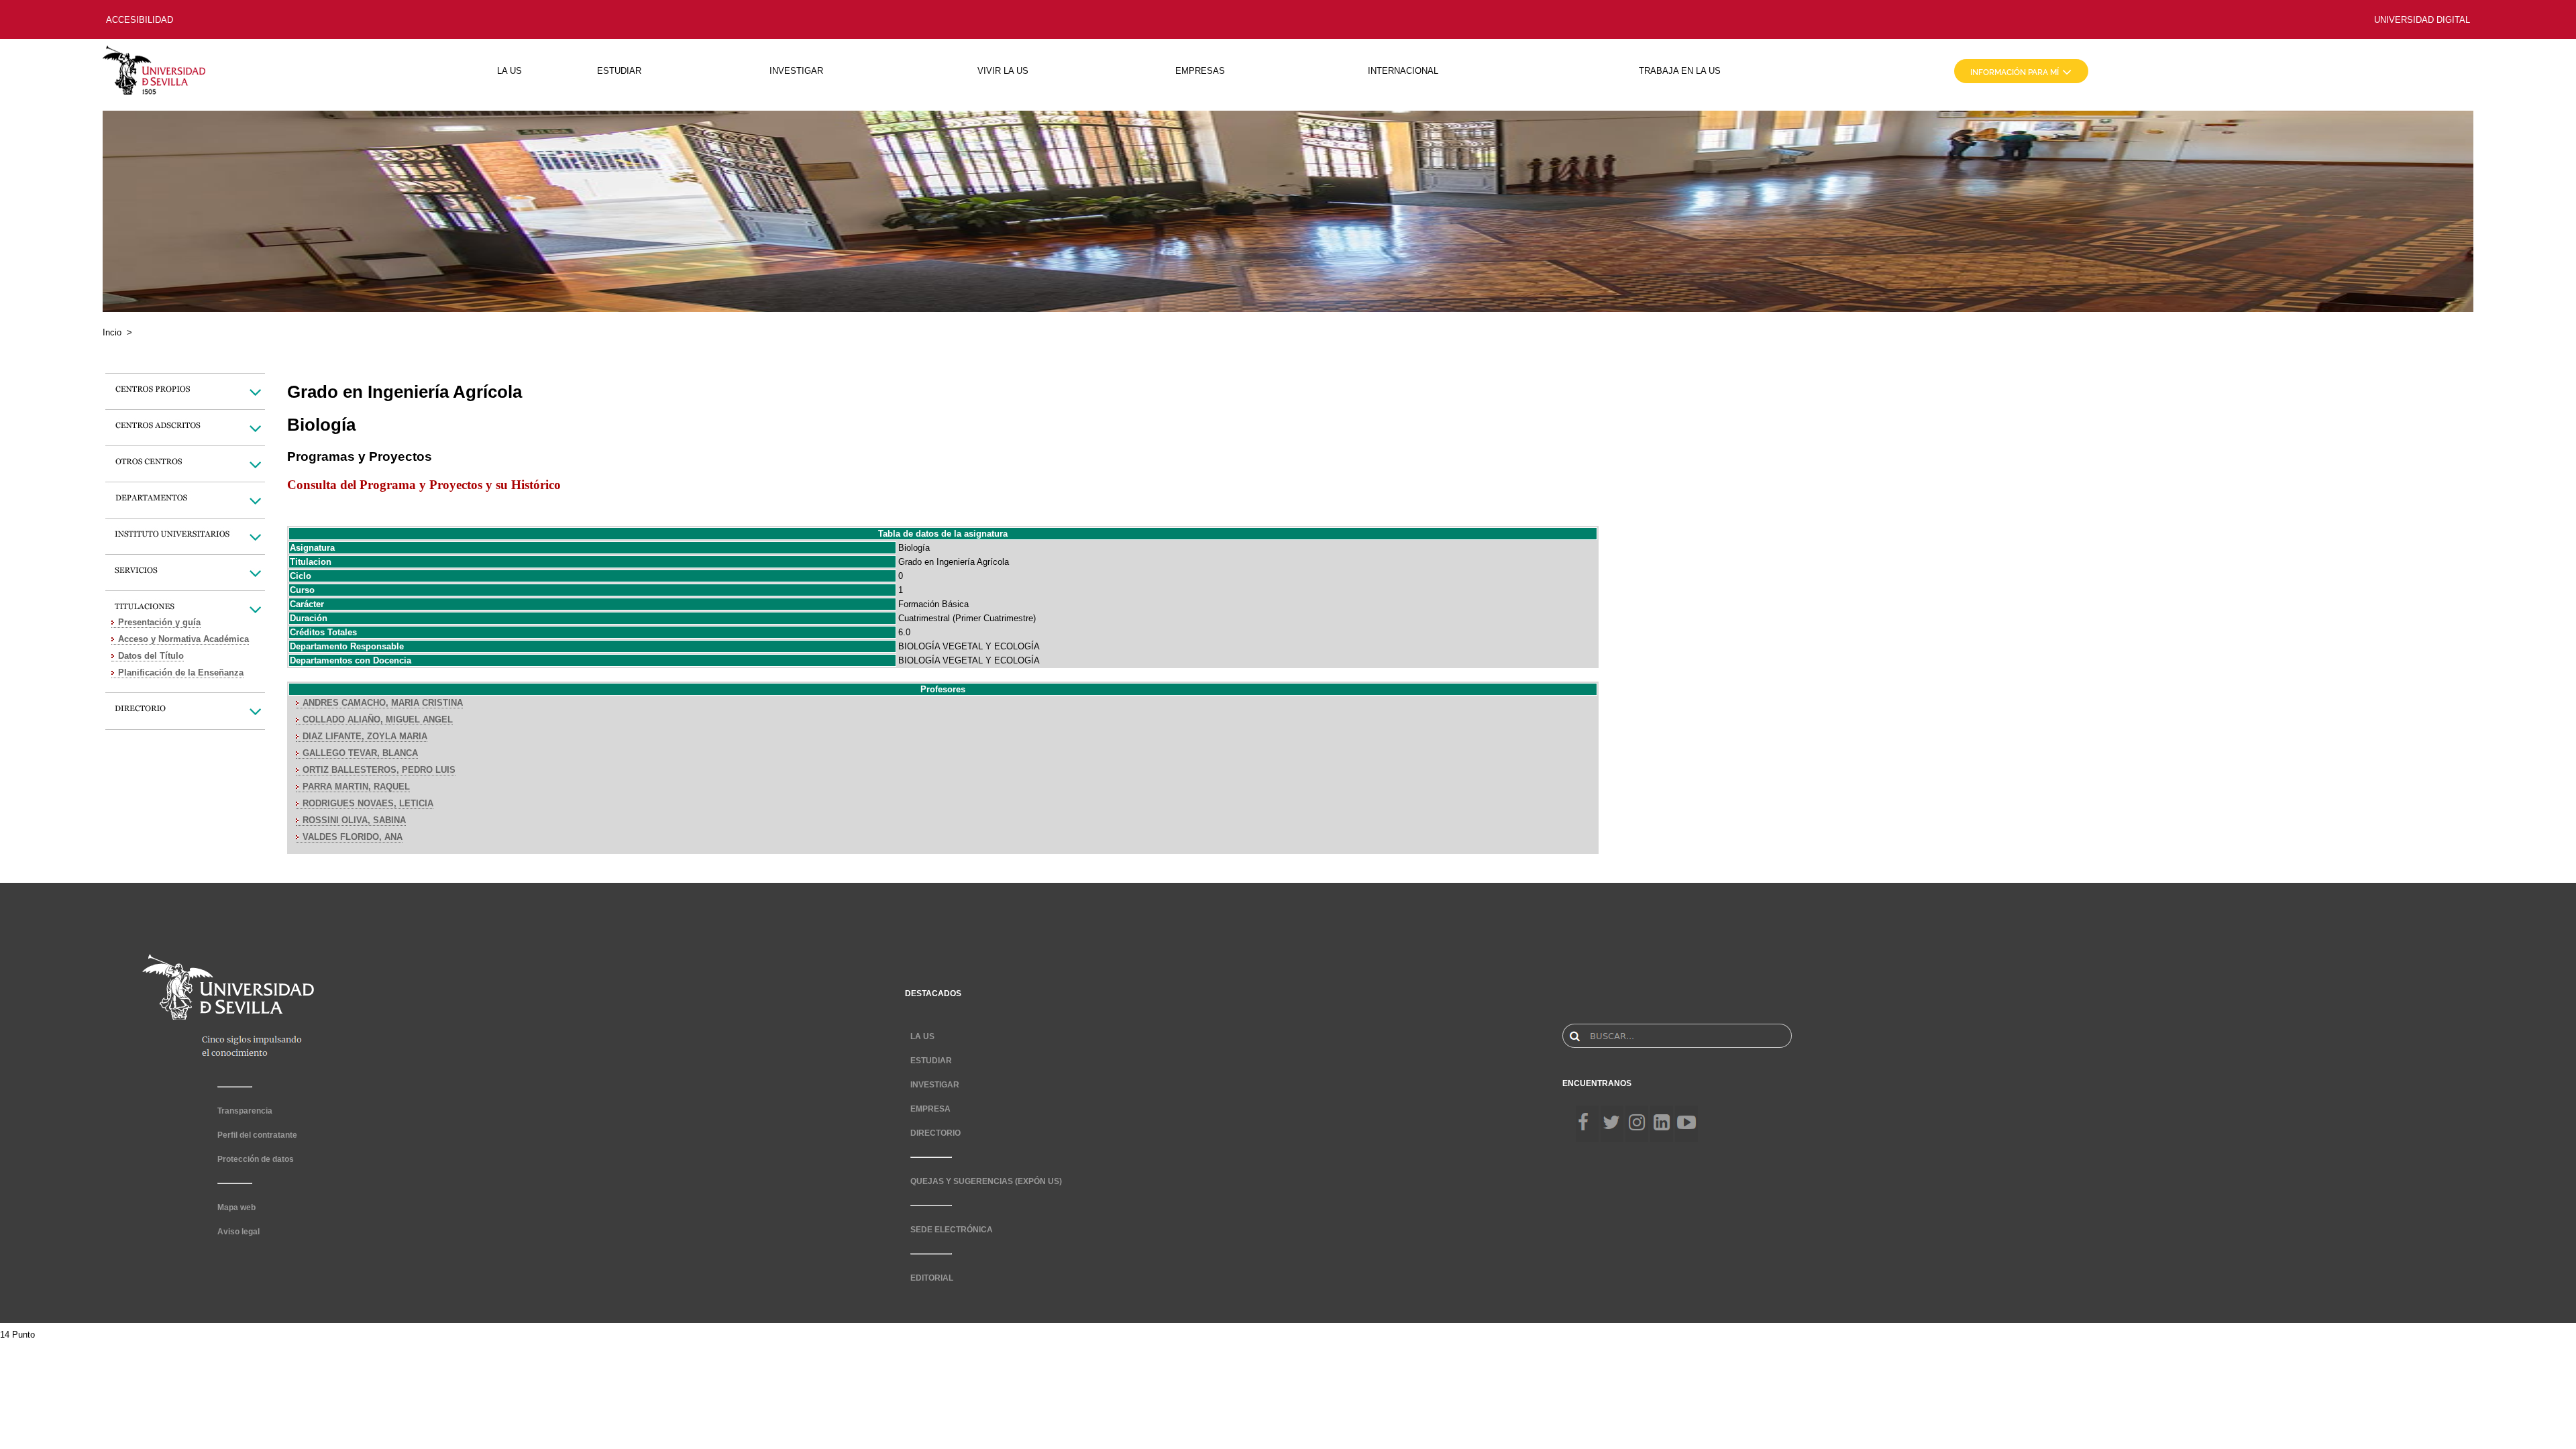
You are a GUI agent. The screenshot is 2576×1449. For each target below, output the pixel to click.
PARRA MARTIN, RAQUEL (356, 787)
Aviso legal (238, 1232)
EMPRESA (930, 1109)
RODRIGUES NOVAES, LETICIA (368, 803)
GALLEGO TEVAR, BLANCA (360, 753)
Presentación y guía (159, 622)
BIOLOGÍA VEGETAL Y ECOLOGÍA (969, 646)
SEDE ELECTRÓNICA (952, 1230)
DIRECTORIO (935, 1133)
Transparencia (245, 1111)
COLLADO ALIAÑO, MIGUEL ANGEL (378, 719)
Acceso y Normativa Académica (183, 639)
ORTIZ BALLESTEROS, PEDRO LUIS (379, 770)
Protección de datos (256, 1159)
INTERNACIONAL (1403, 71)
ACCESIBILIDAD (140, 20)
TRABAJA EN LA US (1680, 71)
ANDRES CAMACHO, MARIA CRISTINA (383, 703)
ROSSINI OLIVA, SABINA (354, 820)
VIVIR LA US (1003, 71)
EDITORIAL (932, 1278)
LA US (509, 71)
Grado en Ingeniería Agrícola (954, 562)
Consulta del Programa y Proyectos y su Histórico (424, 485)
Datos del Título (151, 656)
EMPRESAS (1200, 71)
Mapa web (236, 1207)
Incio (112, 332)
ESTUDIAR (619, 71)
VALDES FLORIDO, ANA (353, 837)
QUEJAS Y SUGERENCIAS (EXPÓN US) (986, 1181)
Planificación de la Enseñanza (181, 673)
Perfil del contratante (257, 1135)
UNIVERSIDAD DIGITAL (2422, 20)
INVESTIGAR (796, 71)
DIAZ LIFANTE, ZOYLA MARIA (365, 736)
